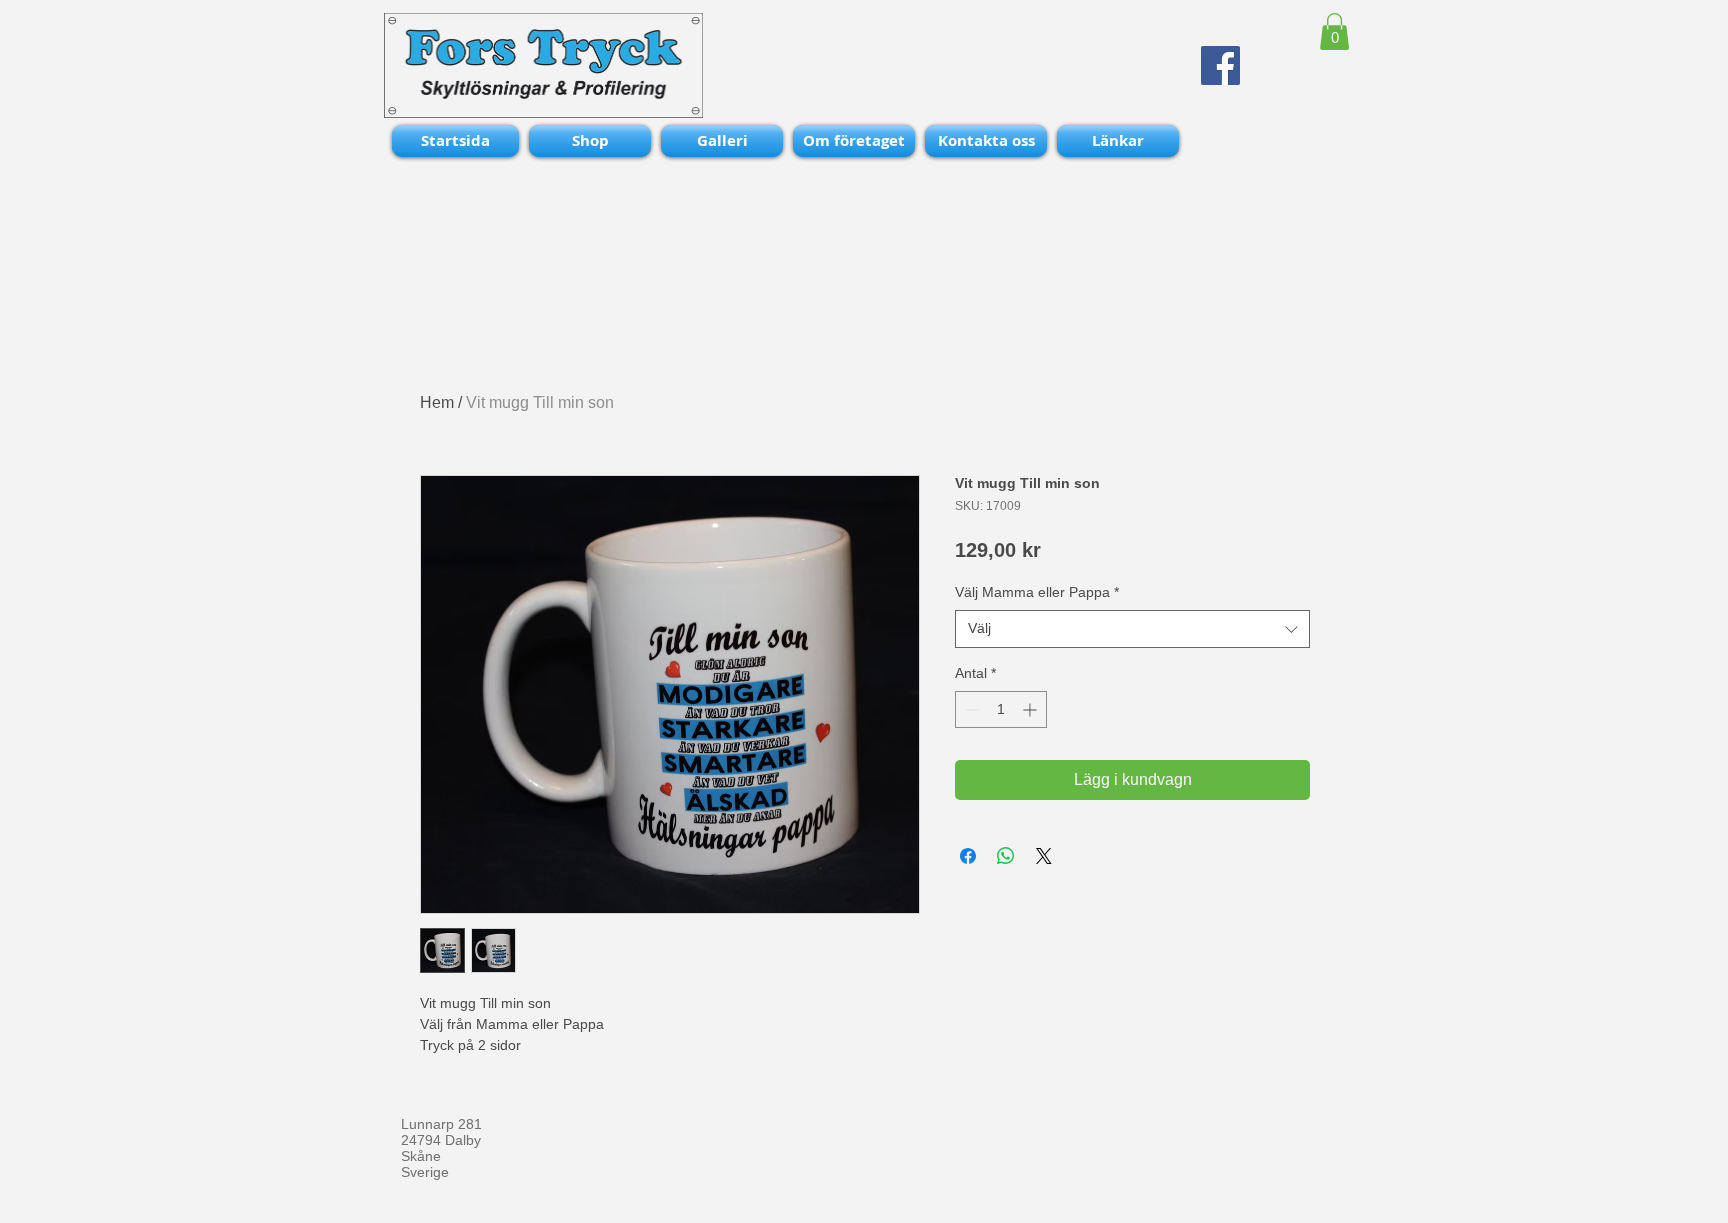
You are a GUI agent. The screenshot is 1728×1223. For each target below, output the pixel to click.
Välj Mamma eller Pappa (1037, 592)
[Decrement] (970, 709)
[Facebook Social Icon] (1220, 65)
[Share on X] (1044, 856)
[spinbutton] (1001, 709)
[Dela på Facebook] (968, 856)
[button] (1334, 31)
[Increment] (1031, 709)
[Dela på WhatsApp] (1006, 856)
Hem (437, 402)
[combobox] (1132, 629)
